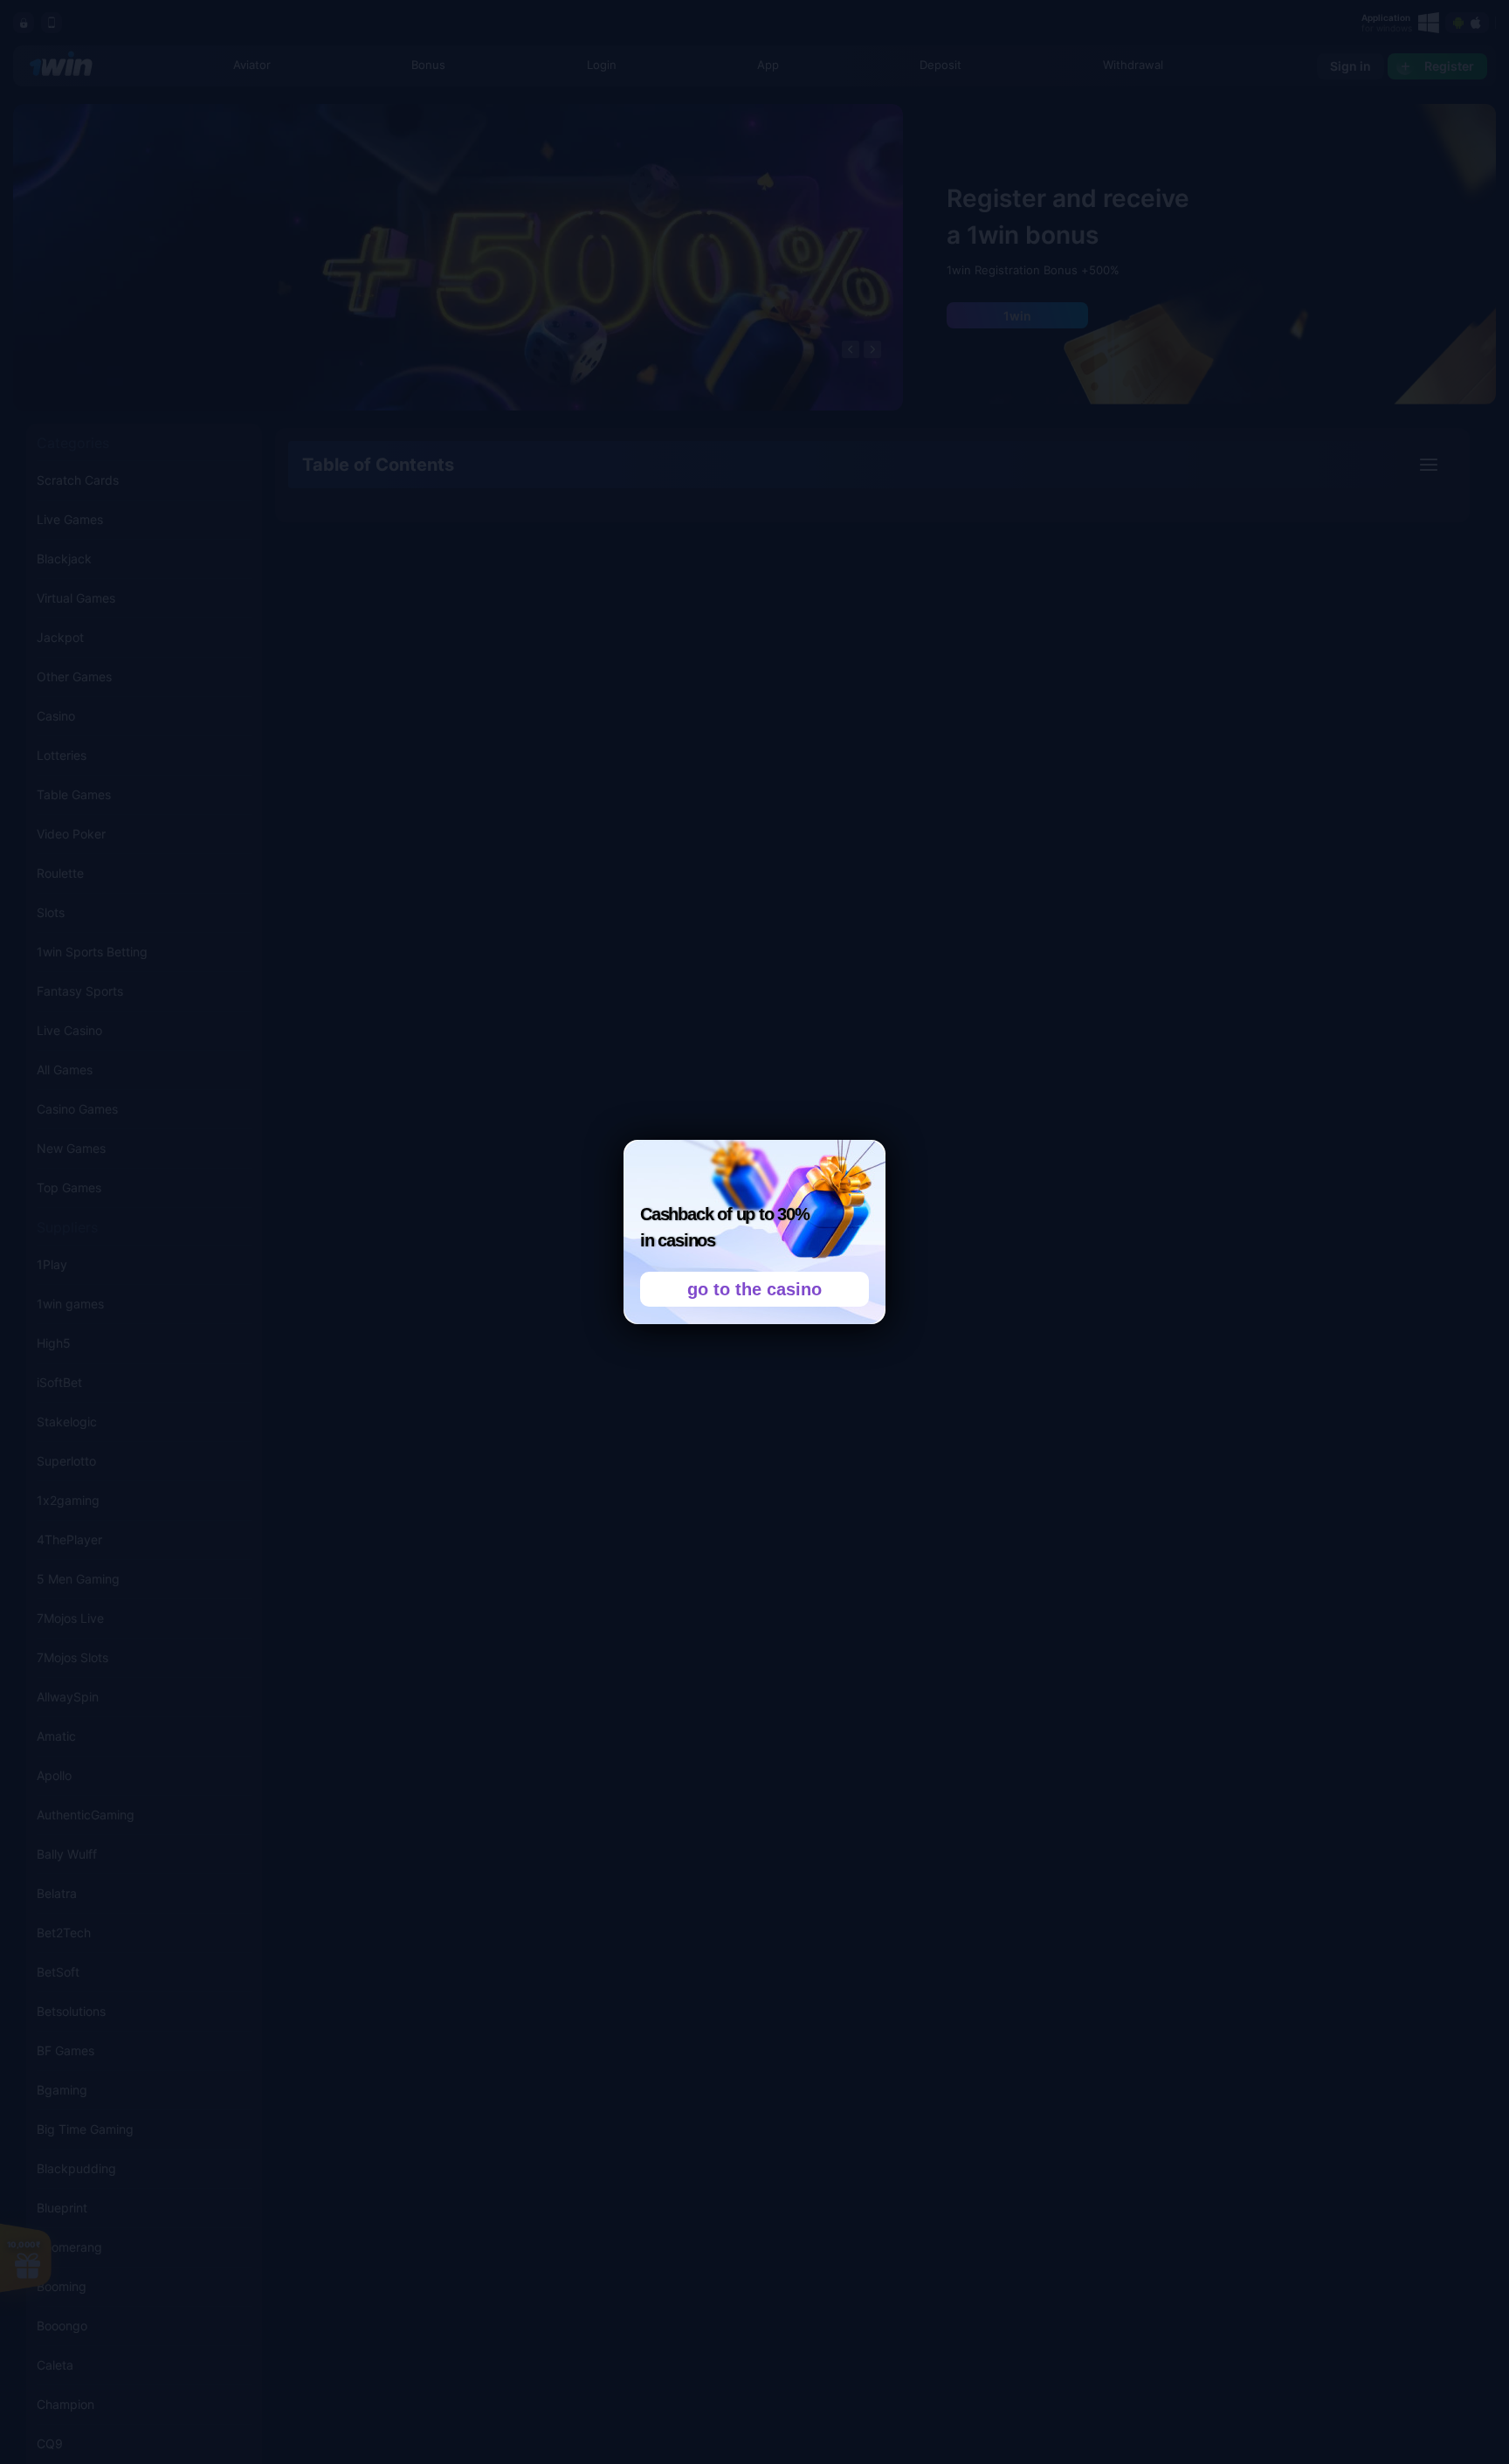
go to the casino (754, 1289)
